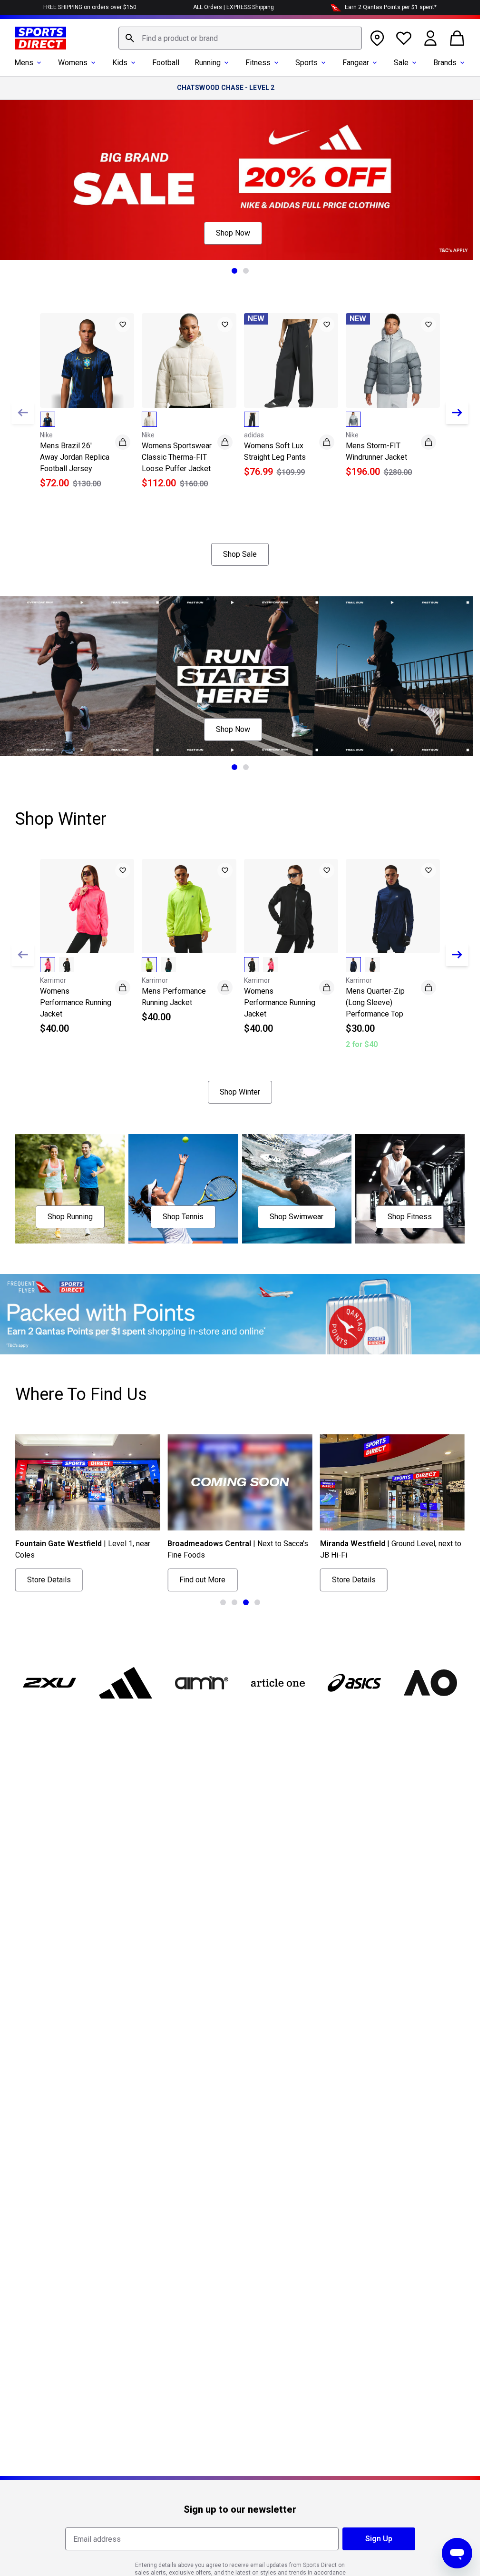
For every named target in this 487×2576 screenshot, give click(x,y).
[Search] (130, 38)
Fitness (258, 63)
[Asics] (354, 1683)
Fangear (356, 63)
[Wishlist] (404, 38)
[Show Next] (457, 413)
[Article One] (278, 1683)
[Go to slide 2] (246, 271)
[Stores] (377, 38)
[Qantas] (240, 1314)
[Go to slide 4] (257, 1602)
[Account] (430, 38)
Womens (73, 63)
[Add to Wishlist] (123, 325)
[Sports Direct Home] (41, 38)
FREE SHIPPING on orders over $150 (90, 7)
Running (208, 63)
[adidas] (126, 1683)
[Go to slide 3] (246, 1602)
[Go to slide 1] (234, 271)
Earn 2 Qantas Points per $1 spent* (391, 7)
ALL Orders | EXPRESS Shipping (234, 7)
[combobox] (240, 38)
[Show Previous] (23, 413)
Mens (24, 63)
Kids (120, 63)
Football (166, 63)
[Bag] (457, 38)
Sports (307, 63)
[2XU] (49, 1683)
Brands (445, 63)
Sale (401, 63)
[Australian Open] (430, 1683)
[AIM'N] (202, 1683)
